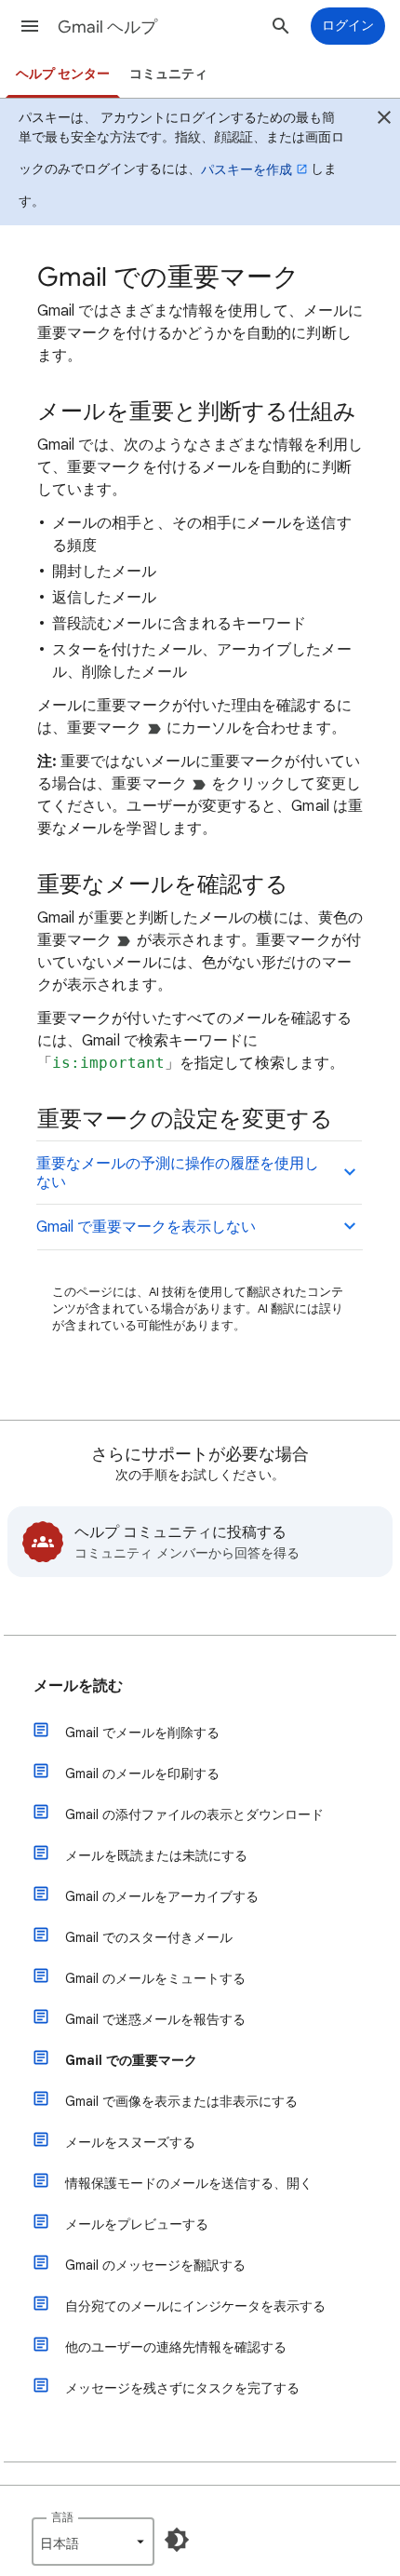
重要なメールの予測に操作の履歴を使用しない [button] (178, 1173)
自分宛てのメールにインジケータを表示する (195, 2306)
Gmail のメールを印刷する (142, 1774)
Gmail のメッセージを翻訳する (155, 2265)
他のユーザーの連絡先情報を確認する (176, 2347)
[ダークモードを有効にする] (177, 2540)
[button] (30, 26)
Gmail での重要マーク (131, 2060)
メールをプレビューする (137, 2224)
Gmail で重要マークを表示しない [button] (146, 1227)
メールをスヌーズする (130, 2142)
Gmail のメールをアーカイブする (162, 1896)
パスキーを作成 (247, 169)
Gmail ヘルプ (107, 27)
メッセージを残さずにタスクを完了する (182, 2388)
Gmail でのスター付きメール (149, 1937)
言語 (62, 2517)
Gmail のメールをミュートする (155, 1978)
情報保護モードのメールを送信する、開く (189, 2183)
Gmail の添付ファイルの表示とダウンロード (194, 1814)
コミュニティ (168, 74)
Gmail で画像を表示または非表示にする (181, 2101)
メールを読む (78, 1686)
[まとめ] (384, 120)
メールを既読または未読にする (156, 1855)
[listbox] (93, 2542)
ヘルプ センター (63, 74)
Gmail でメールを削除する (142, 1733)
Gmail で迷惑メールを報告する (155, 2019)
